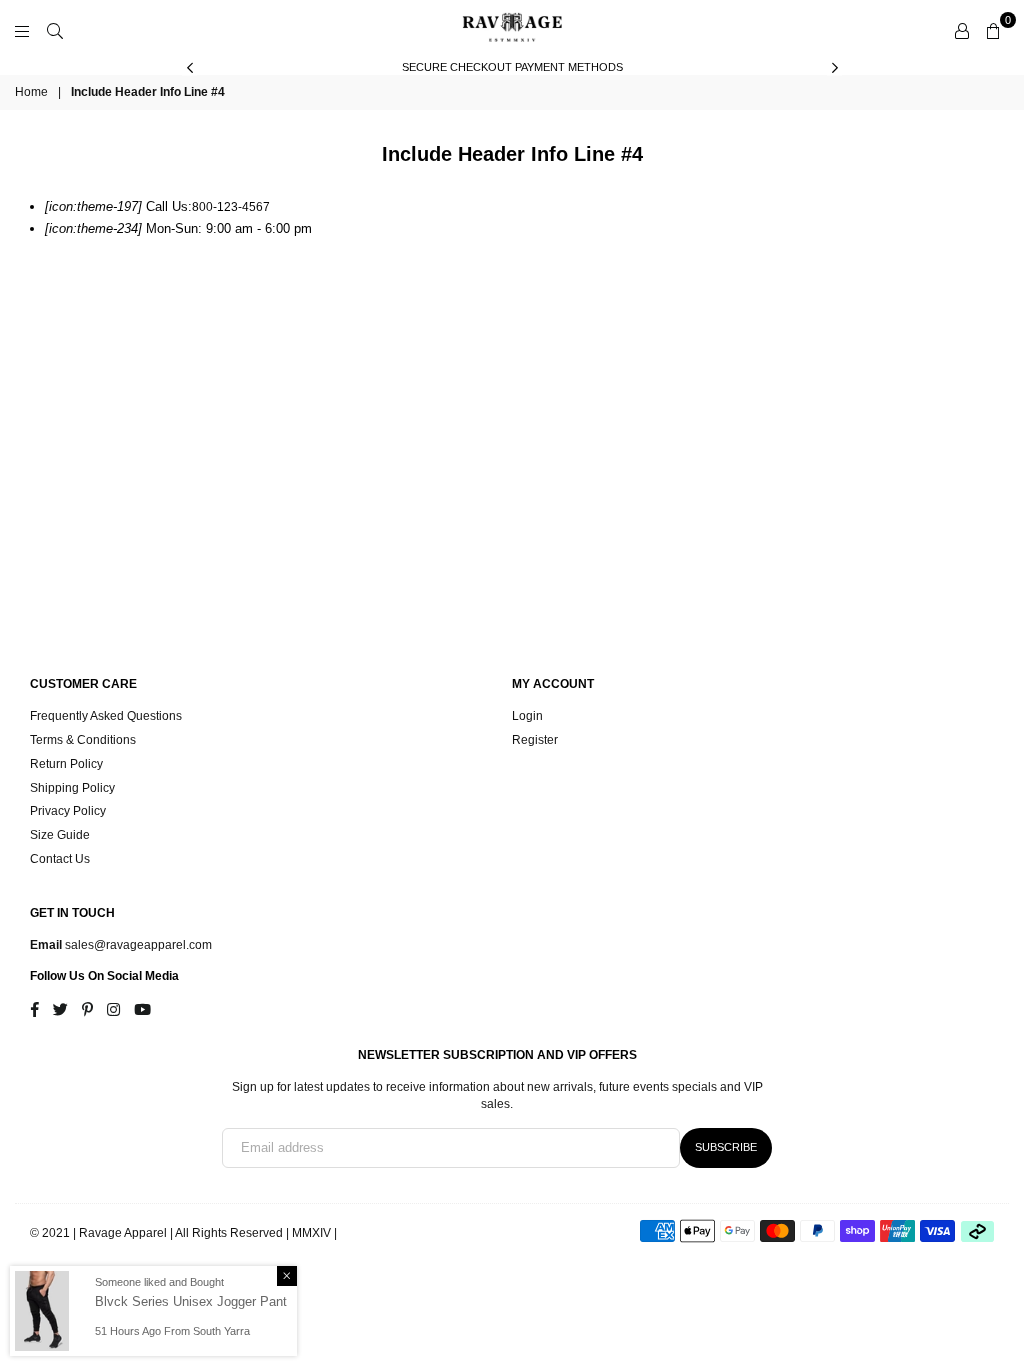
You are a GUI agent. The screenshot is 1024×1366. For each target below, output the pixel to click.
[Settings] (962, 30)
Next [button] (834, 67)
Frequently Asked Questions (106, 716)
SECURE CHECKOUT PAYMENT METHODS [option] (512, 67)
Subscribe (726, 1147)
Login (527, 716)
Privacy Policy (68, 811)
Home (31, 92)
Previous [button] (189, 67)
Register (535, 740)
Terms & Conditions (83, 740)
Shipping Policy (72, 788)
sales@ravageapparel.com (137, 945)
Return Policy (66, 764)
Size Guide (60, 835)
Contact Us (60, 859)
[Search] (55, 30)
